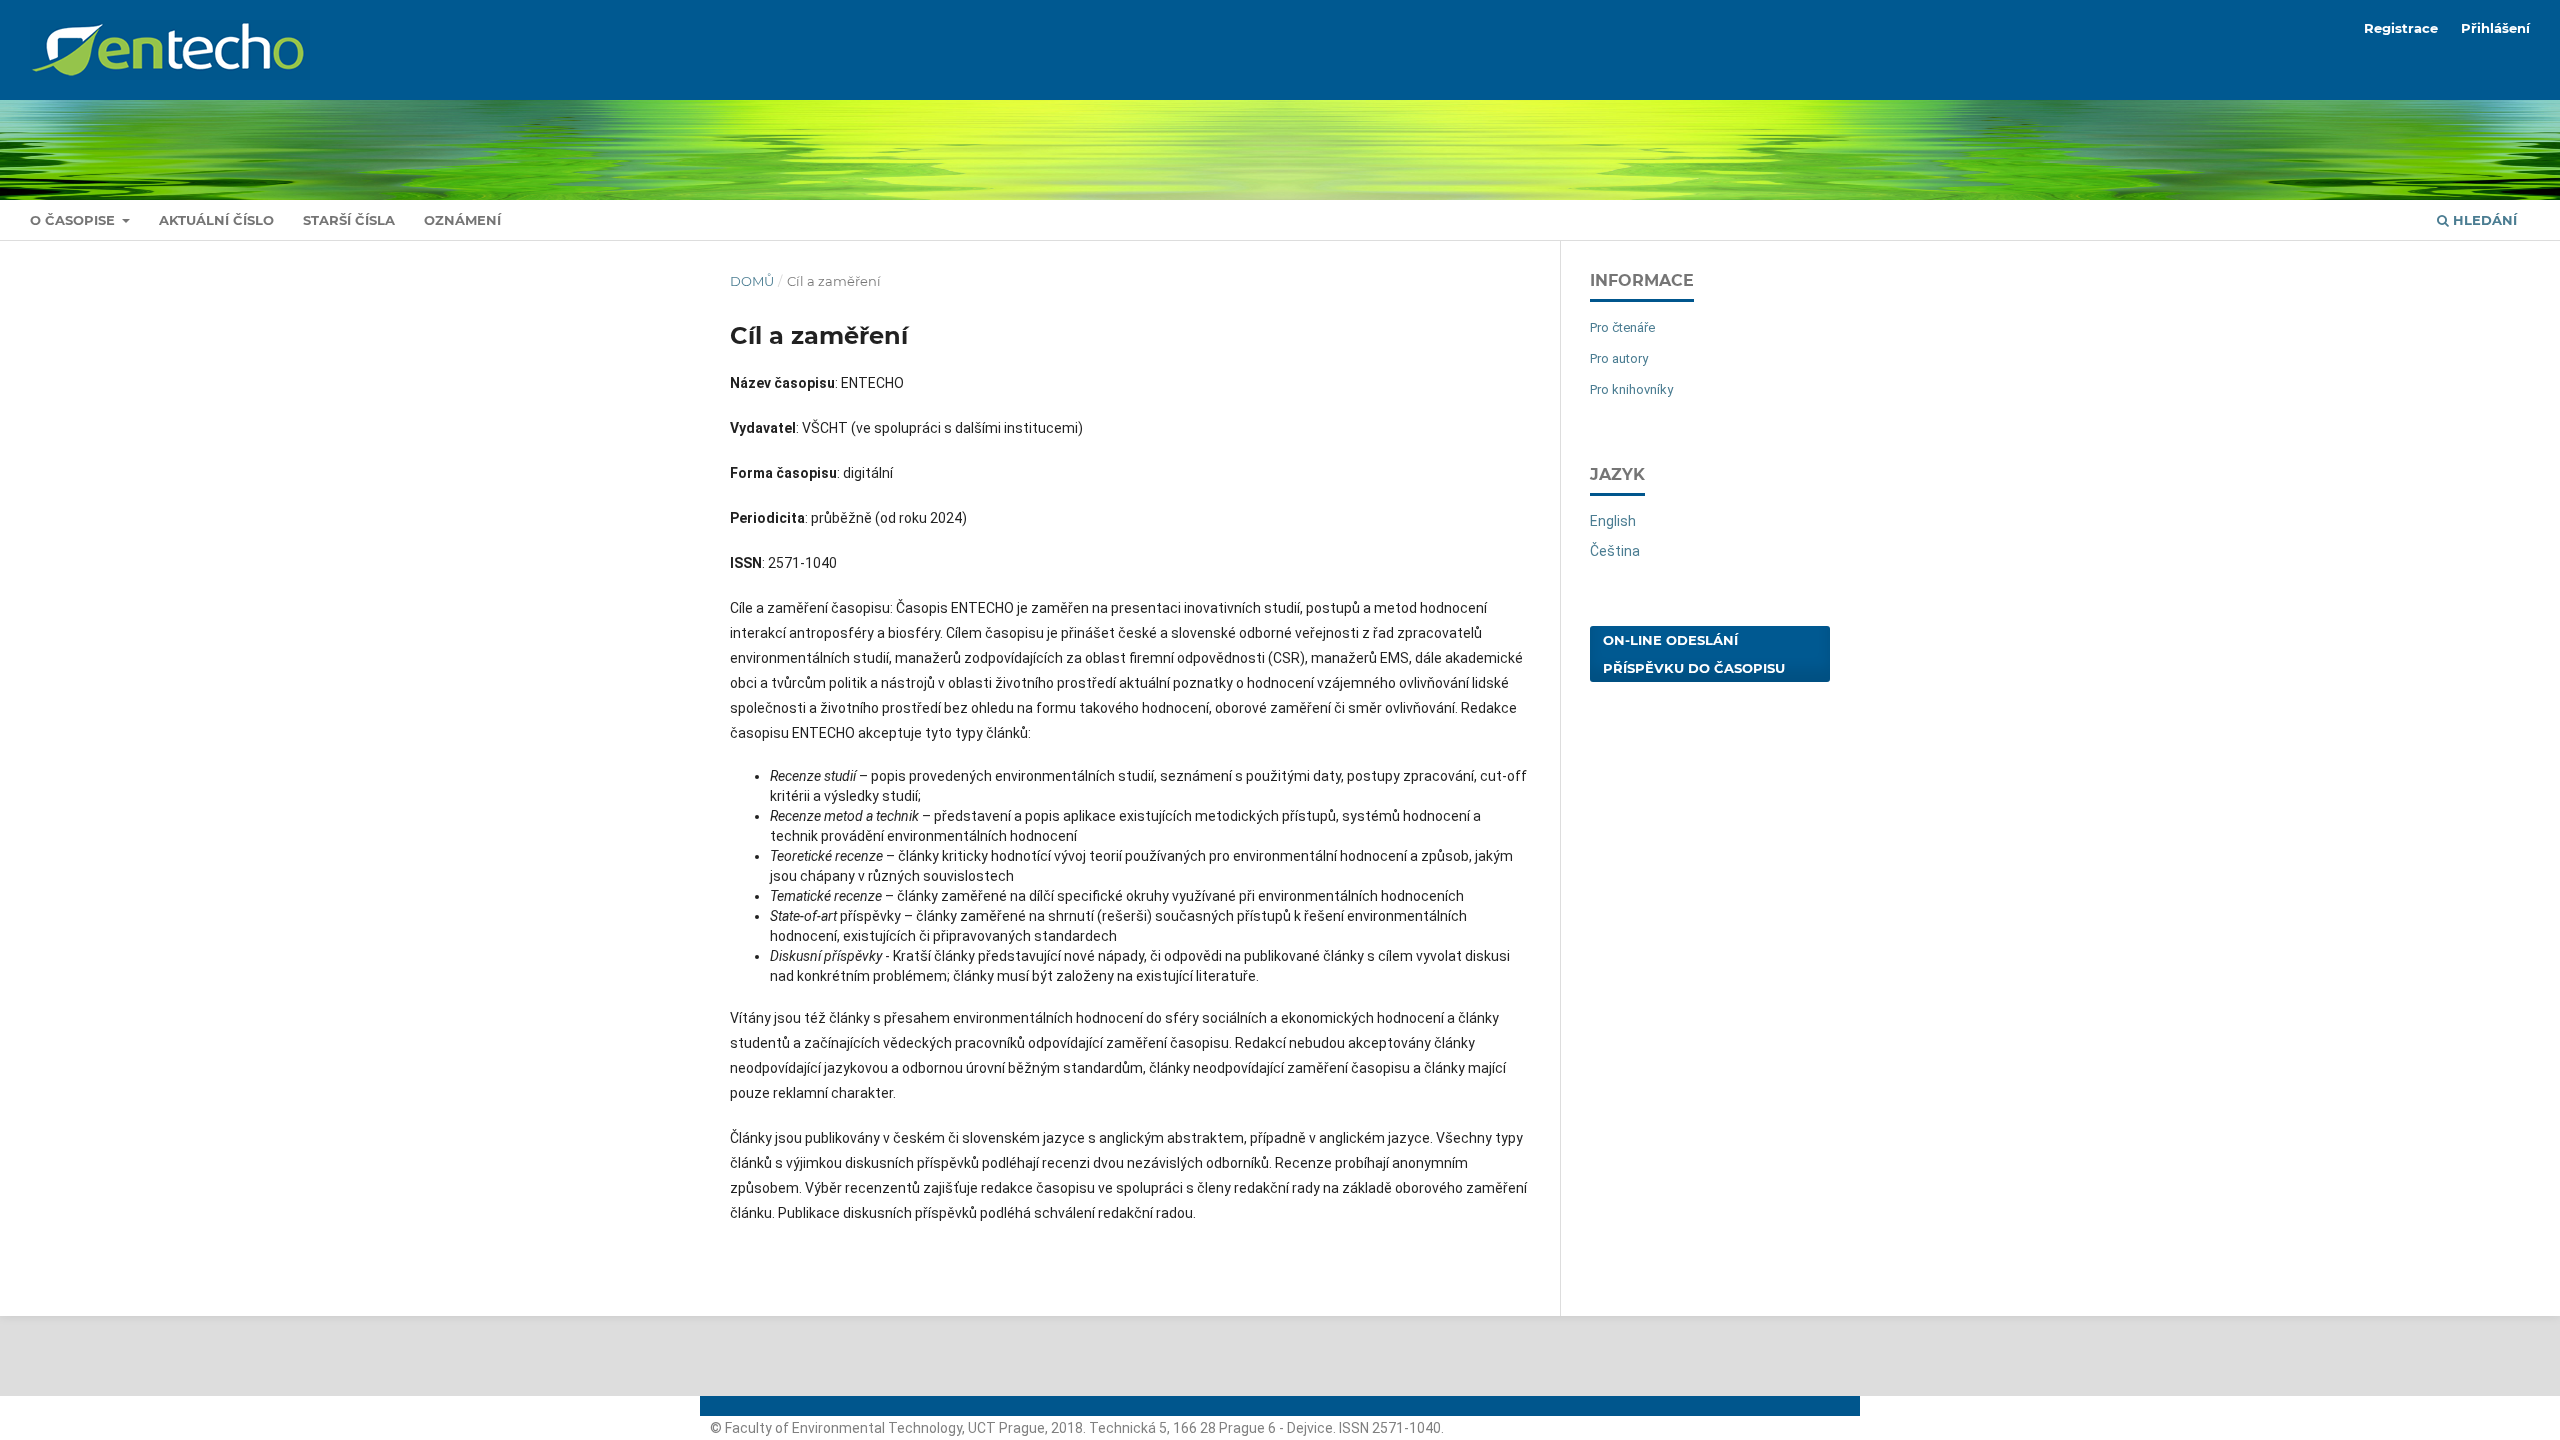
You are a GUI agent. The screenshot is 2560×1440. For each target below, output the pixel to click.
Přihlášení (2495, 28)
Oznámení (462, 220)
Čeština (1615, 551)
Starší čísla (349, 220)
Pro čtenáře (1622, 327)
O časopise (74, 220)
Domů (752, 281)
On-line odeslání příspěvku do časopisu (1694, 654)
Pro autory (1619, 358)
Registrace (2401, 28)
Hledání (2483, 220)
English (1613, 521)
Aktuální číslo (216, 220)
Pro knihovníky (1631, 389)
